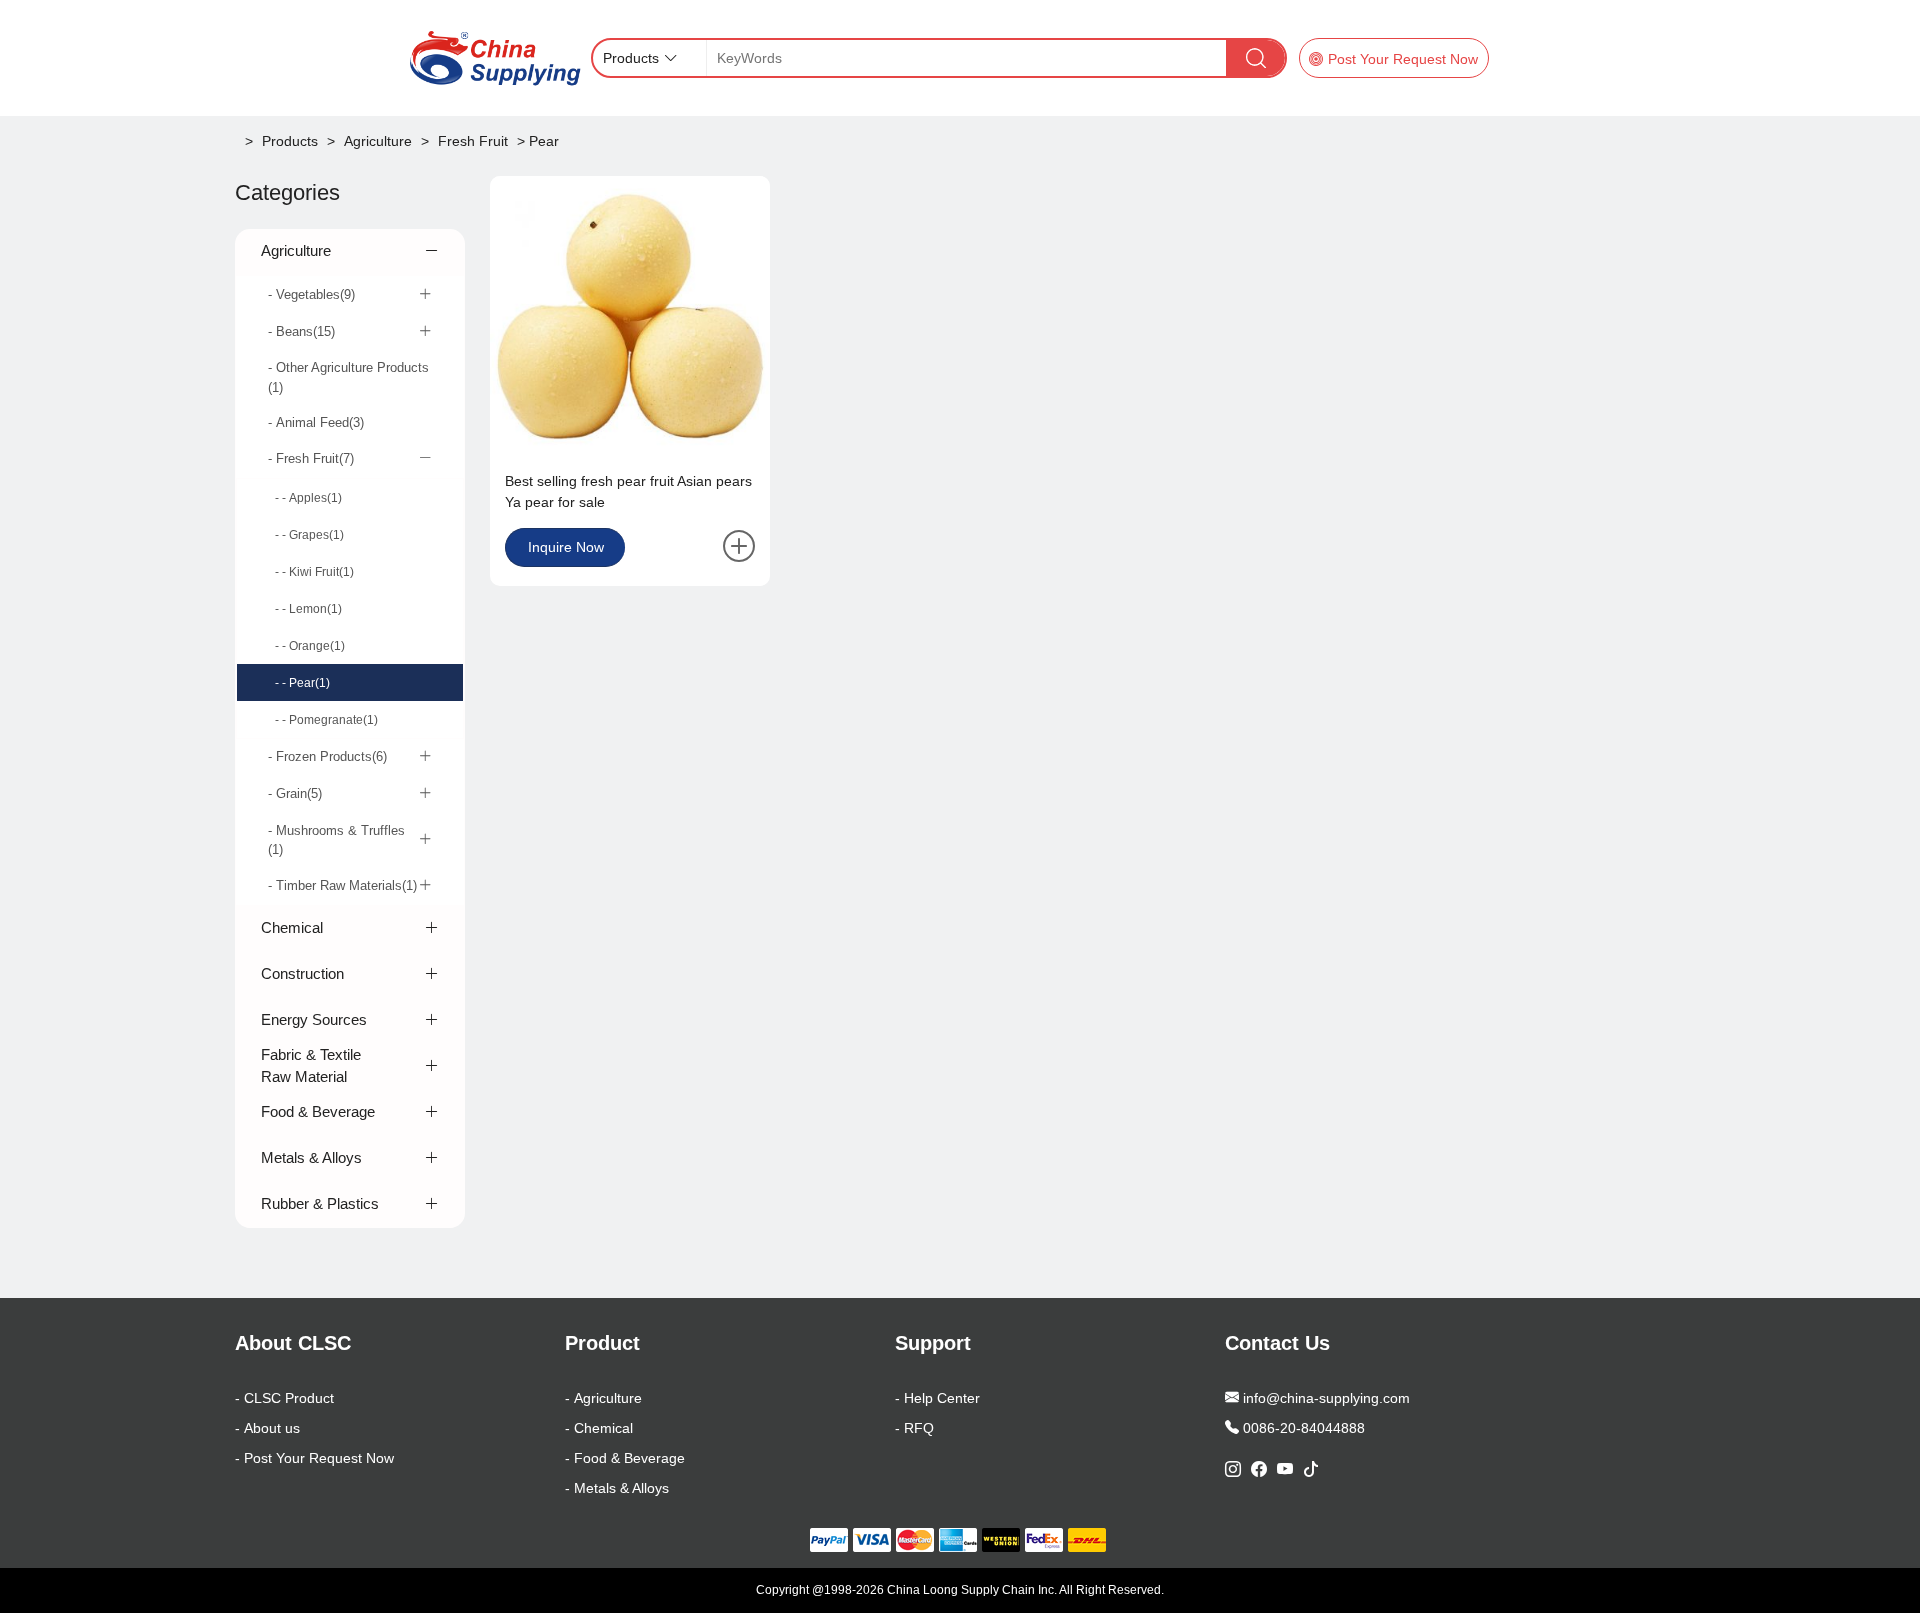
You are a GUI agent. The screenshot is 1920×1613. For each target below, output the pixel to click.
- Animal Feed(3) (316, 422)
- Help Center (937, 1398)
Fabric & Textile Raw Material (311, 1066)
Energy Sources (314, 1019)
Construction (302, 973)
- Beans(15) (301, 331)
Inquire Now (566, 547)
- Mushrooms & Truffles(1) (336, 840)
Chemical (292, 927)
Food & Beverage (318, 1111)
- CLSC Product (284, 1398)
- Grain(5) (295, 793)
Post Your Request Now (1403, 59)
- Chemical (599, 1428)
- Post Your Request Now (314, 1458)
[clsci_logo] (494, 58)
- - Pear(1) (302, 683)
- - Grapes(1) (309, 535)
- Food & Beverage (625, 1458)
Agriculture (296, 250)
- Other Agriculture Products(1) (348, 377)
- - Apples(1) (308, 498)
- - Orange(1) (310, 646)
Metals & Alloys (311, 1157)
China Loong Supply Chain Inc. (972, 1590)
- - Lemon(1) (308, 609)
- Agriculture (603, 1398)
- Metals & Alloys (617, 1488)
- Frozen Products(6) (327, 756)
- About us (267, 1428)
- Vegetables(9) (311, 294)
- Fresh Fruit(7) (311, 458)
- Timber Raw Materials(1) (342, 885)
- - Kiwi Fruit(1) (314, 572)
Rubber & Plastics (320, 1203)
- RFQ (914, 1428)
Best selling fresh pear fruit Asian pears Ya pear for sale (628, 491)
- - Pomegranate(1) (326, 720)
